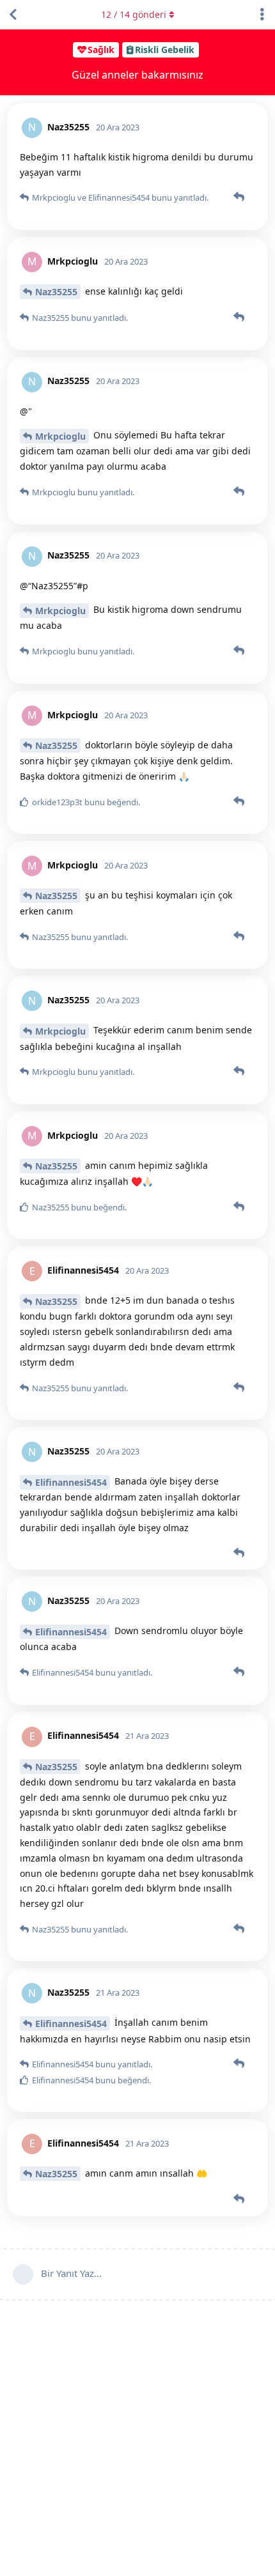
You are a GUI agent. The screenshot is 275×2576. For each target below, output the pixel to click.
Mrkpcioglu (60, 436)
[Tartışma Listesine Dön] (13, 15)
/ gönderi (134, 14)
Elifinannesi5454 (71, 1482)
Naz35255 (56, 292)
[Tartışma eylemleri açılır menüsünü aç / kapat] (262, 15)
